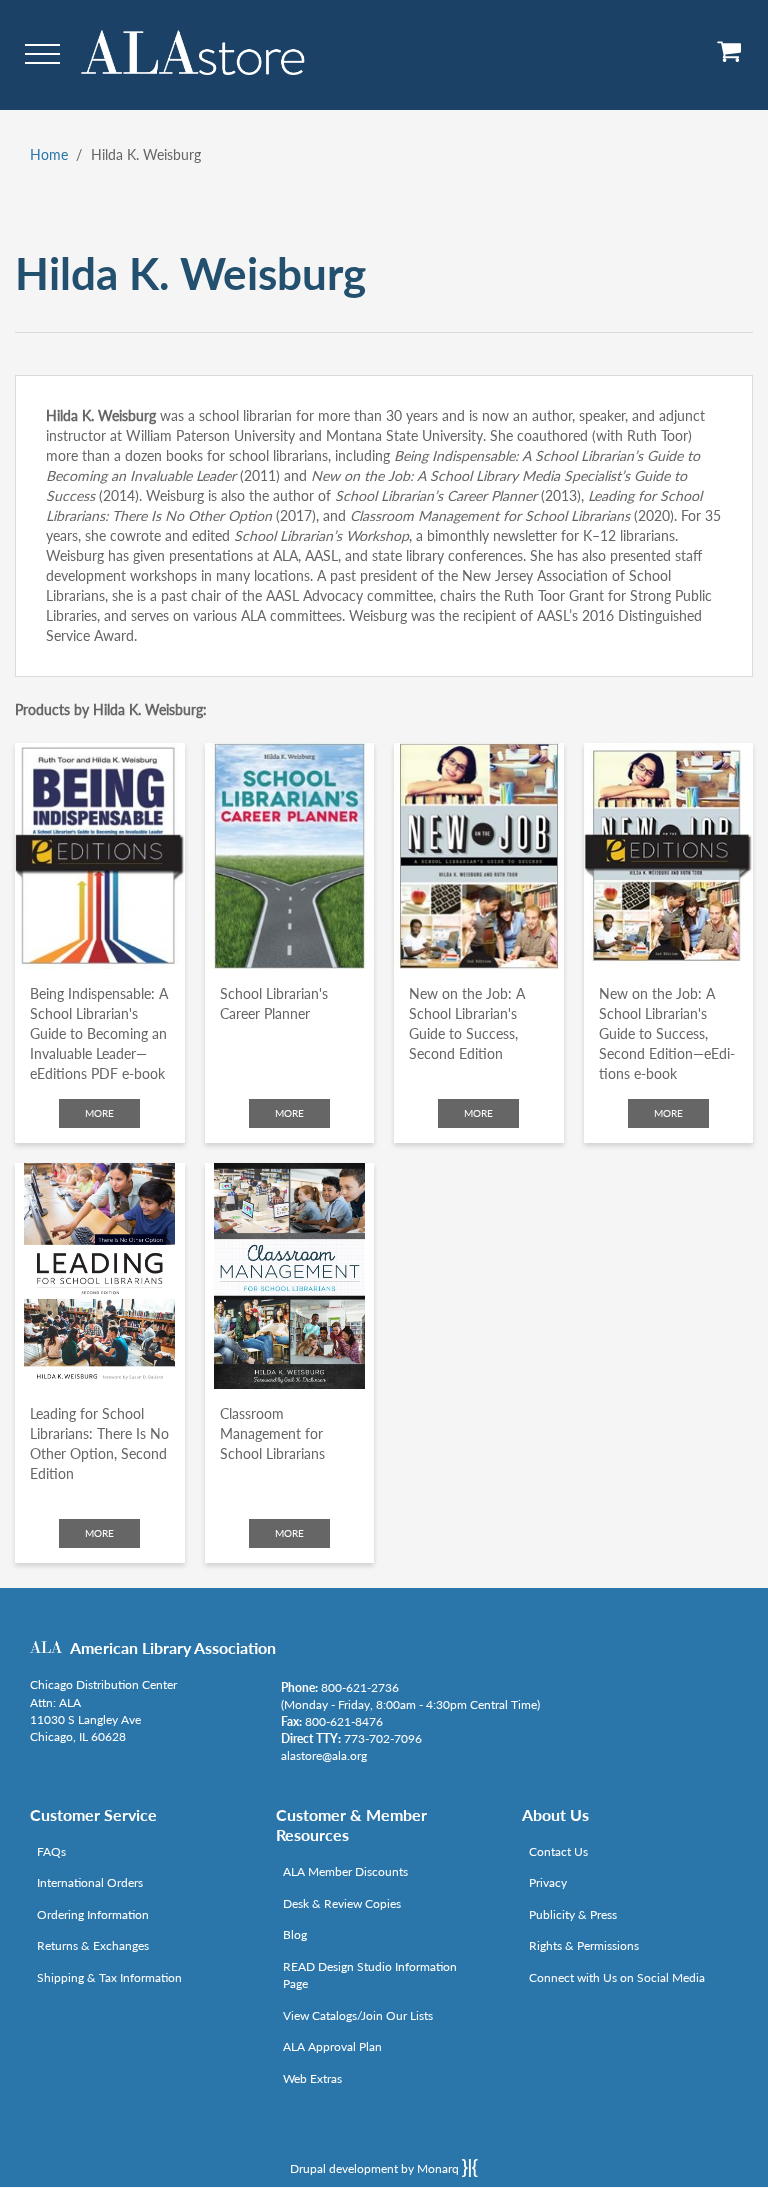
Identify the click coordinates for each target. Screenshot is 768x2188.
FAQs (51, 1851)
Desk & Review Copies (342, 1903)
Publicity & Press (573, 1914)
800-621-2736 (360, 1687)
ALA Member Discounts (345, 1871)
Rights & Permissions (584, 1945)
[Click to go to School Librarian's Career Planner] (290, 856)
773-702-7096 (383, 1738)
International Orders (90, 1882)
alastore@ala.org (324, 1755)
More (99, 1113)
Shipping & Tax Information (109, 1977)
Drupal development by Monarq (376, 2168)
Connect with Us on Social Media (617, 1977)
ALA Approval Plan (332, 2046)
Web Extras (312, 2078)
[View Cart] (730, 58)
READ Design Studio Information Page (370, 1975)
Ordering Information (93, 1914)
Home (49, 154)
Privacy (548, 1882)
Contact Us (558, 1851)
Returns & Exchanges (93, 1945)
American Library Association (173, 1647)
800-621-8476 (344, 1721)
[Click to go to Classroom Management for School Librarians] (290, 1276)
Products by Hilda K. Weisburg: (111, 709)
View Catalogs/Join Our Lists (358, 2015)
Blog (295, 1934)
